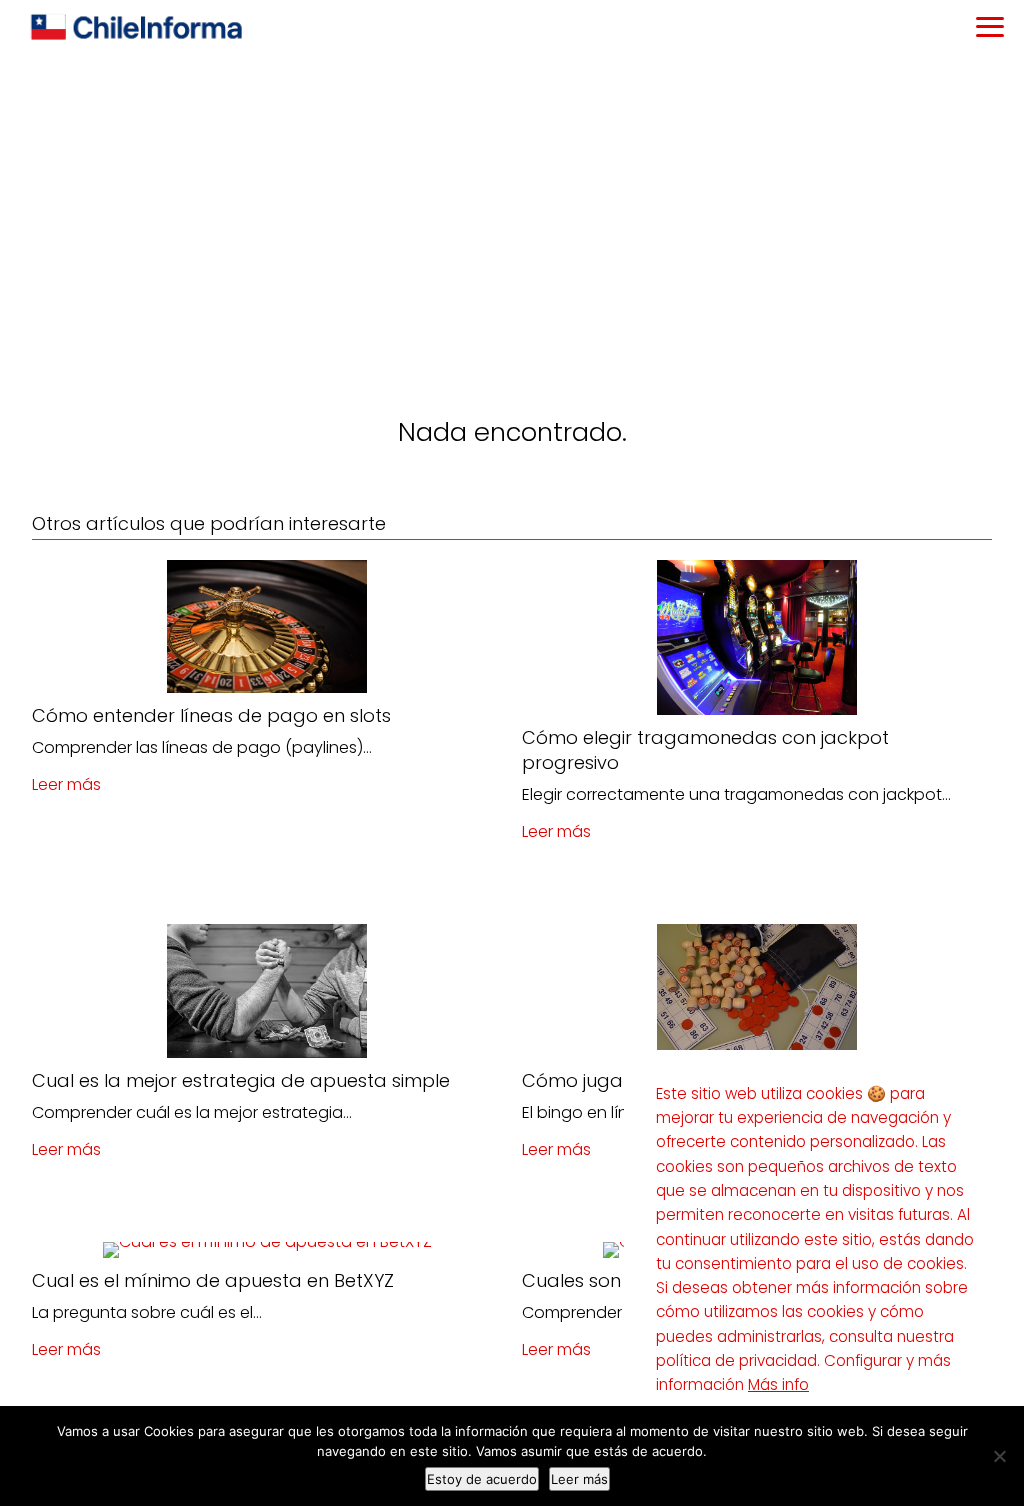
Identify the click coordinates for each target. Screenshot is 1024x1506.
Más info (778, 1384)
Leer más (66, 784)
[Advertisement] (512, 206)
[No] (999, 1456)
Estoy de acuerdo (482, 1479)
